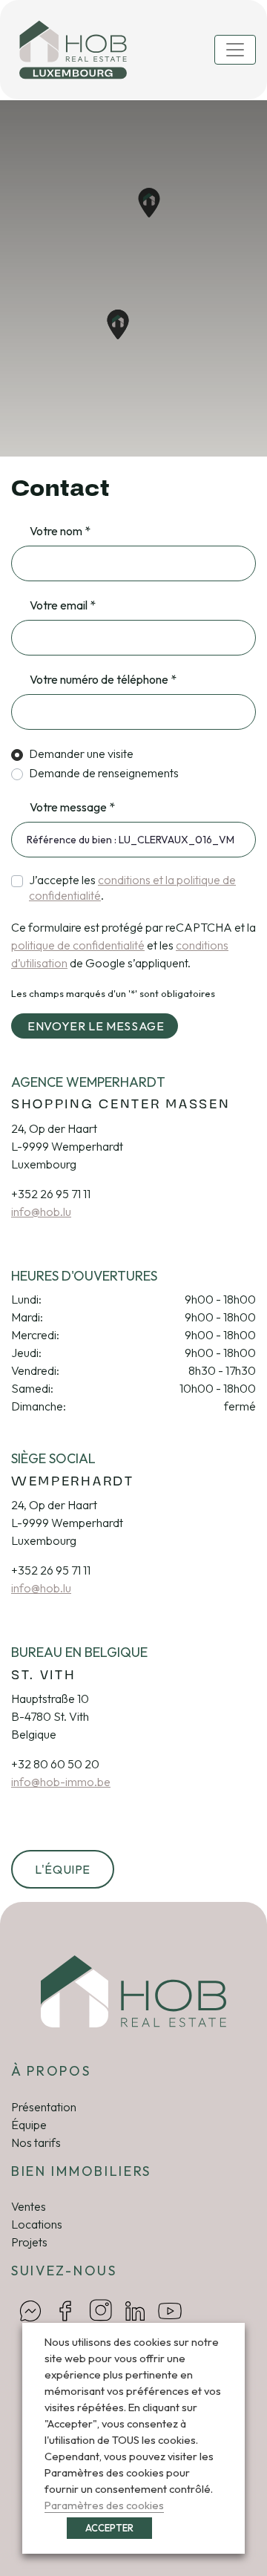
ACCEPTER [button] (109, 2528)
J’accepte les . (132, 887)
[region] (133, 278)
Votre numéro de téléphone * (103, 679)
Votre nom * (60, 531)
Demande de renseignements (104, 773)
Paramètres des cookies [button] (104, 2505)
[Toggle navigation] (235, 50)
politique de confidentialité (78, 945)
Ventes (29, 2206)
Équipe (29, 2125)
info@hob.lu (41, 1212)
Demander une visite (81, 753)
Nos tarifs (36, 2142)
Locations (37, 2224)
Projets (29, 2242)
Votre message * (72, 807)
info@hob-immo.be (61, 1782)
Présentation (44, 2107)
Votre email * (63, 605)
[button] (118, 324)
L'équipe (63, 1869)
